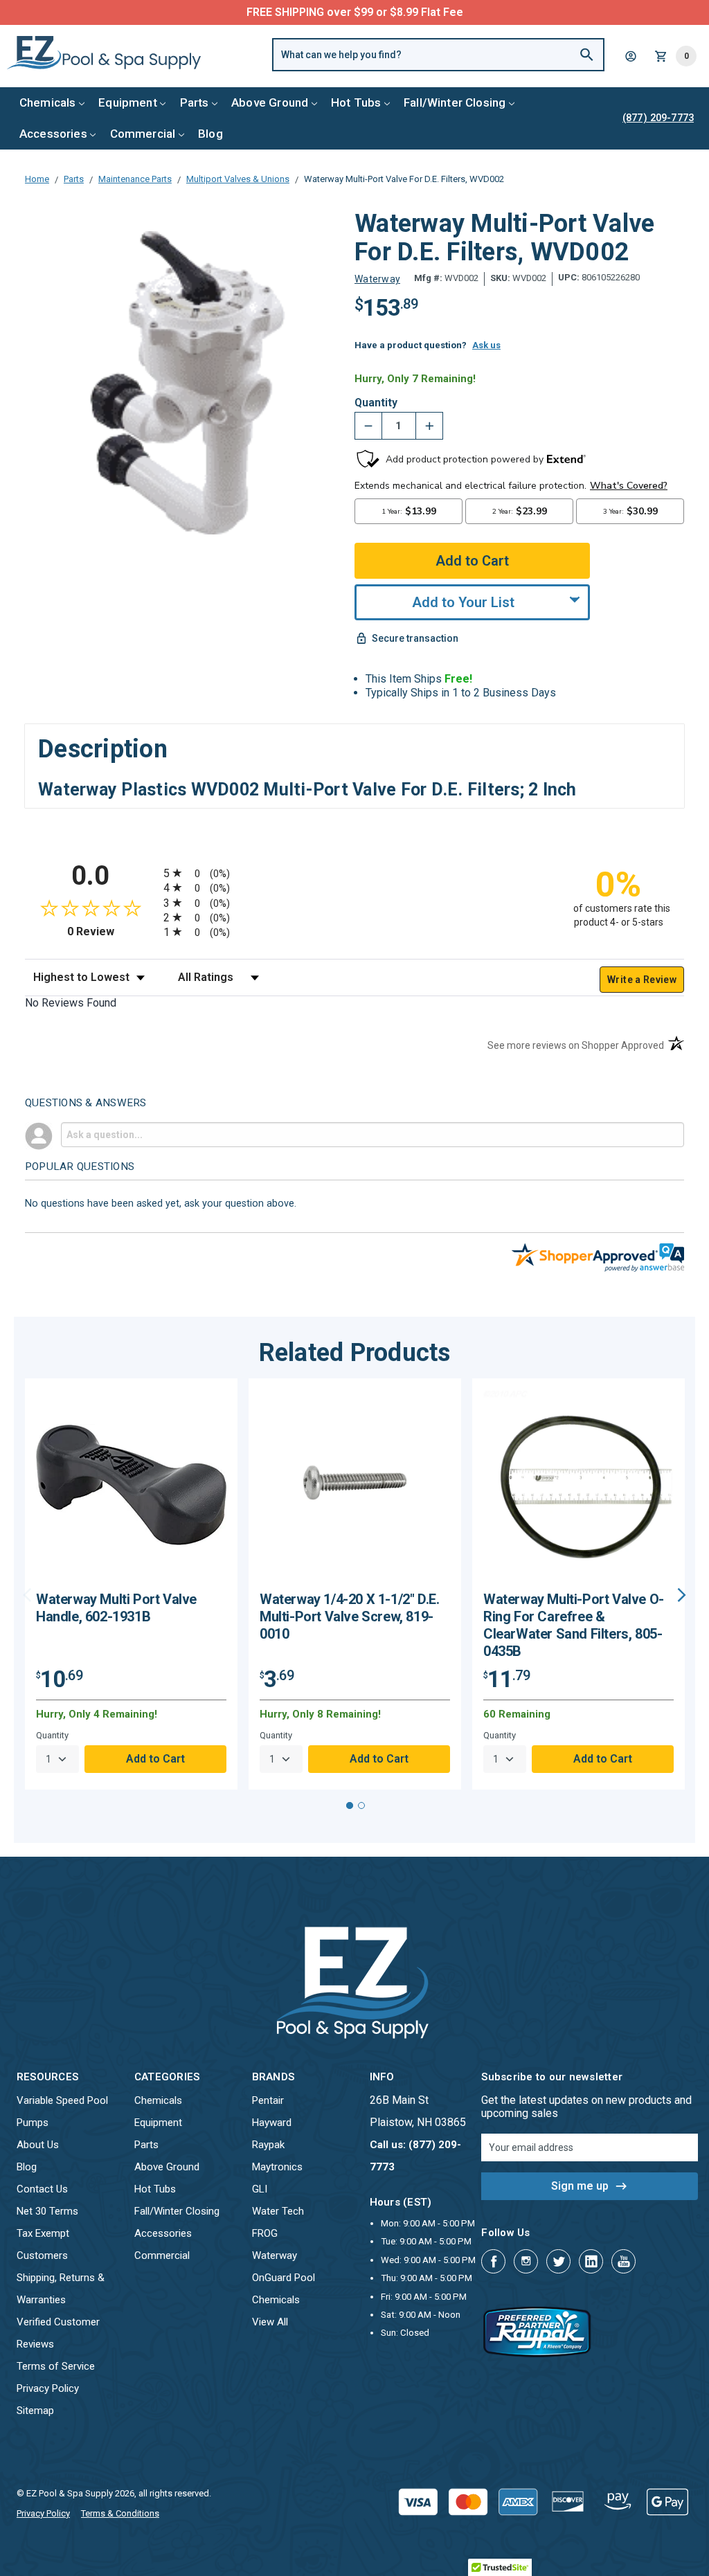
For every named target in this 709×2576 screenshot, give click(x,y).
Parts (195, 102)
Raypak (268, 2145)
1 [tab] (350, 1805)
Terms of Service (56, 2366)
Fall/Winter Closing (455, 102)
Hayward (272, 2123)
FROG (265, 2233)
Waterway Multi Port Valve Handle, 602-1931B (116, 1608)
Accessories (53, 134)
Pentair (268, 2100)
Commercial (143, 134)
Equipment (128, 102)
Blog (210, 134)
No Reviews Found (71, 1003)
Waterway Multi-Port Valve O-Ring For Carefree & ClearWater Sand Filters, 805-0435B (574, 1625)
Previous (27, 1595)
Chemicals (48, 102)
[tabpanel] (131, 1584)
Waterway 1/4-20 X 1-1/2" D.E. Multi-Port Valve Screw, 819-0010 (349, 1616)
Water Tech (278, 2211)
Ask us (486, 345)
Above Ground (270, 102)
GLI (260, 2189)
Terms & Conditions (120, 2513)
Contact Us (42, 2189)
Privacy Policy (48, 2388)
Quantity (376, 403)
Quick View (132, 1490)
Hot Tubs (356, 102)
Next (682, 1595)
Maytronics (277, 2167)
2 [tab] (361, 1805)
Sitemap (35, 2411)
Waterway (275, 2255)
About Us (38, 2145)
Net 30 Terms (47, 2211)
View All (270, 2322)
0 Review (112, 931)
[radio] (354, 873)
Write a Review (642, 980)
